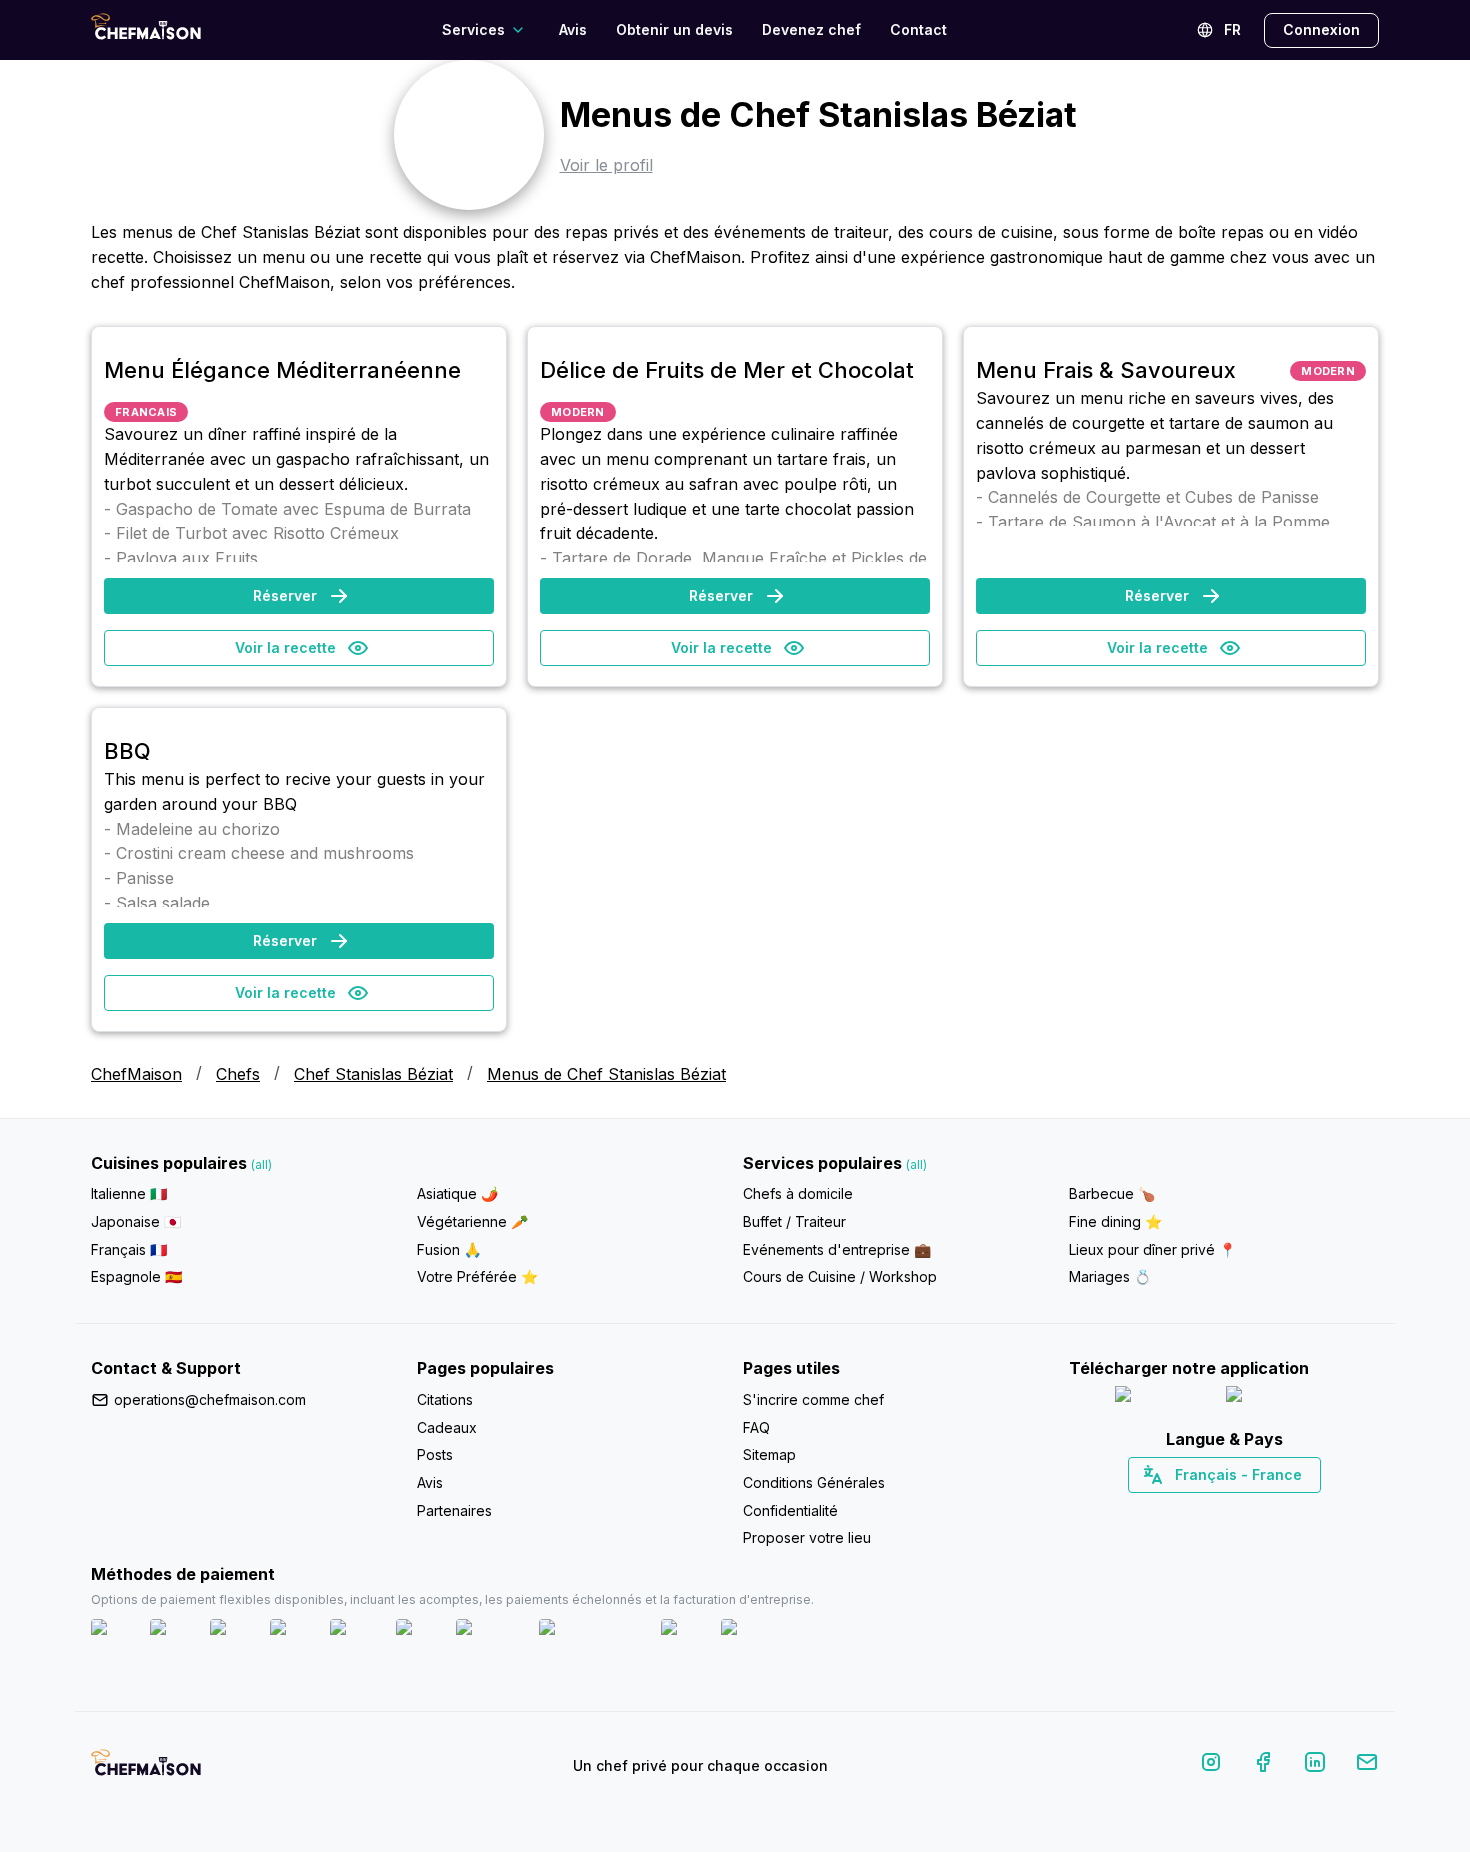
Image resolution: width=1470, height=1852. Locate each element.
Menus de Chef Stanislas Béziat (606, 1074)
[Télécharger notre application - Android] (1280, 1398)
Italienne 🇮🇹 (129, 1193)
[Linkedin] (1315, 1765)
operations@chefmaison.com (210, 1399)
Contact (918, 29)
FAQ (756, 1427)
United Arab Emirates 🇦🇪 (1238, 1510)
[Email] (1367, 1765)
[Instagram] (1211, 1765)
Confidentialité (790, 1510)
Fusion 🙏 (449, 1249)
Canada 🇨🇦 (1193, 1510)
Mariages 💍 (1110, 1276)
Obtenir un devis (674, 29)
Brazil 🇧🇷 (1265, 1510)
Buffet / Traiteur (794, 1221)
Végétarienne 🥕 (472, 1221)
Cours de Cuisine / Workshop (840, 1276)
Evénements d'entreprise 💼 (837, 1249)
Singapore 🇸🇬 (1289, 1510)
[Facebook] (1263, 1765)
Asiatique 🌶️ (457, 1193)
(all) (261, 1164)
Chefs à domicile (798, 1193)
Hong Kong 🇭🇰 (1276, 1510)
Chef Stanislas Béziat (373, 1074)
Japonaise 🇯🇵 (136, 1221)
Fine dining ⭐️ (1115, 1221)
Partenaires (454, 1510)
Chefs (238, 1074)
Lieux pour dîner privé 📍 (1152, 1249)
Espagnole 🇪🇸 (136, 1276)
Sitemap (769, 1454)
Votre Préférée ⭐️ (477, 1276)
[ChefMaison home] (146, 1770)
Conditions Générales (814, 1482)
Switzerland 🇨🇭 (1182, 1510)
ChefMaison (136, 1074)
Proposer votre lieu (807, 1537)
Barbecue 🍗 (1112, 1193)
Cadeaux (447, 1427)
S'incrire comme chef (813, 1399)
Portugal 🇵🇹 (1160, 1510)
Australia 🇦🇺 (1255, 1510)
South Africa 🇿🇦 (1220, 1510)
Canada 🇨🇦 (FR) (1205, 1510)
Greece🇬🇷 (1170, 1510)
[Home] (146, 29)
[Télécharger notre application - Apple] (1162, 1398)
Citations (445, 1399)
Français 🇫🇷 (129, 1249)
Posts (435, 1454)
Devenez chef (811, 29)
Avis (573, 29)
